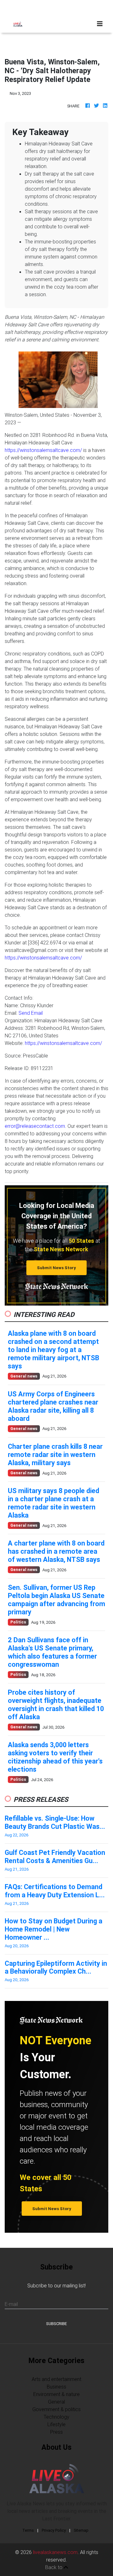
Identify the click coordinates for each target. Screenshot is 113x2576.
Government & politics (56, 2409)
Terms (28, 2530)
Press (56, 2432)
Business (56, 2387)
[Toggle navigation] (100, 24)
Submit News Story (56, 1268)
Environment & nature (56, 2394)
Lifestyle (56, 2424)
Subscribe (56, 2324)
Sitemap (81, 2530)
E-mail (11, 2304)
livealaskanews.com (55, 2552)
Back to (54, 2567)
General (56, 2402)
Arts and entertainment (56, 2379)
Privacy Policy (54, 2530)
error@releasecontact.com (35, 1126)
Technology (56, 2417)
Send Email (31, 1013)
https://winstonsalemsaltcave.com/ (43, 450)
